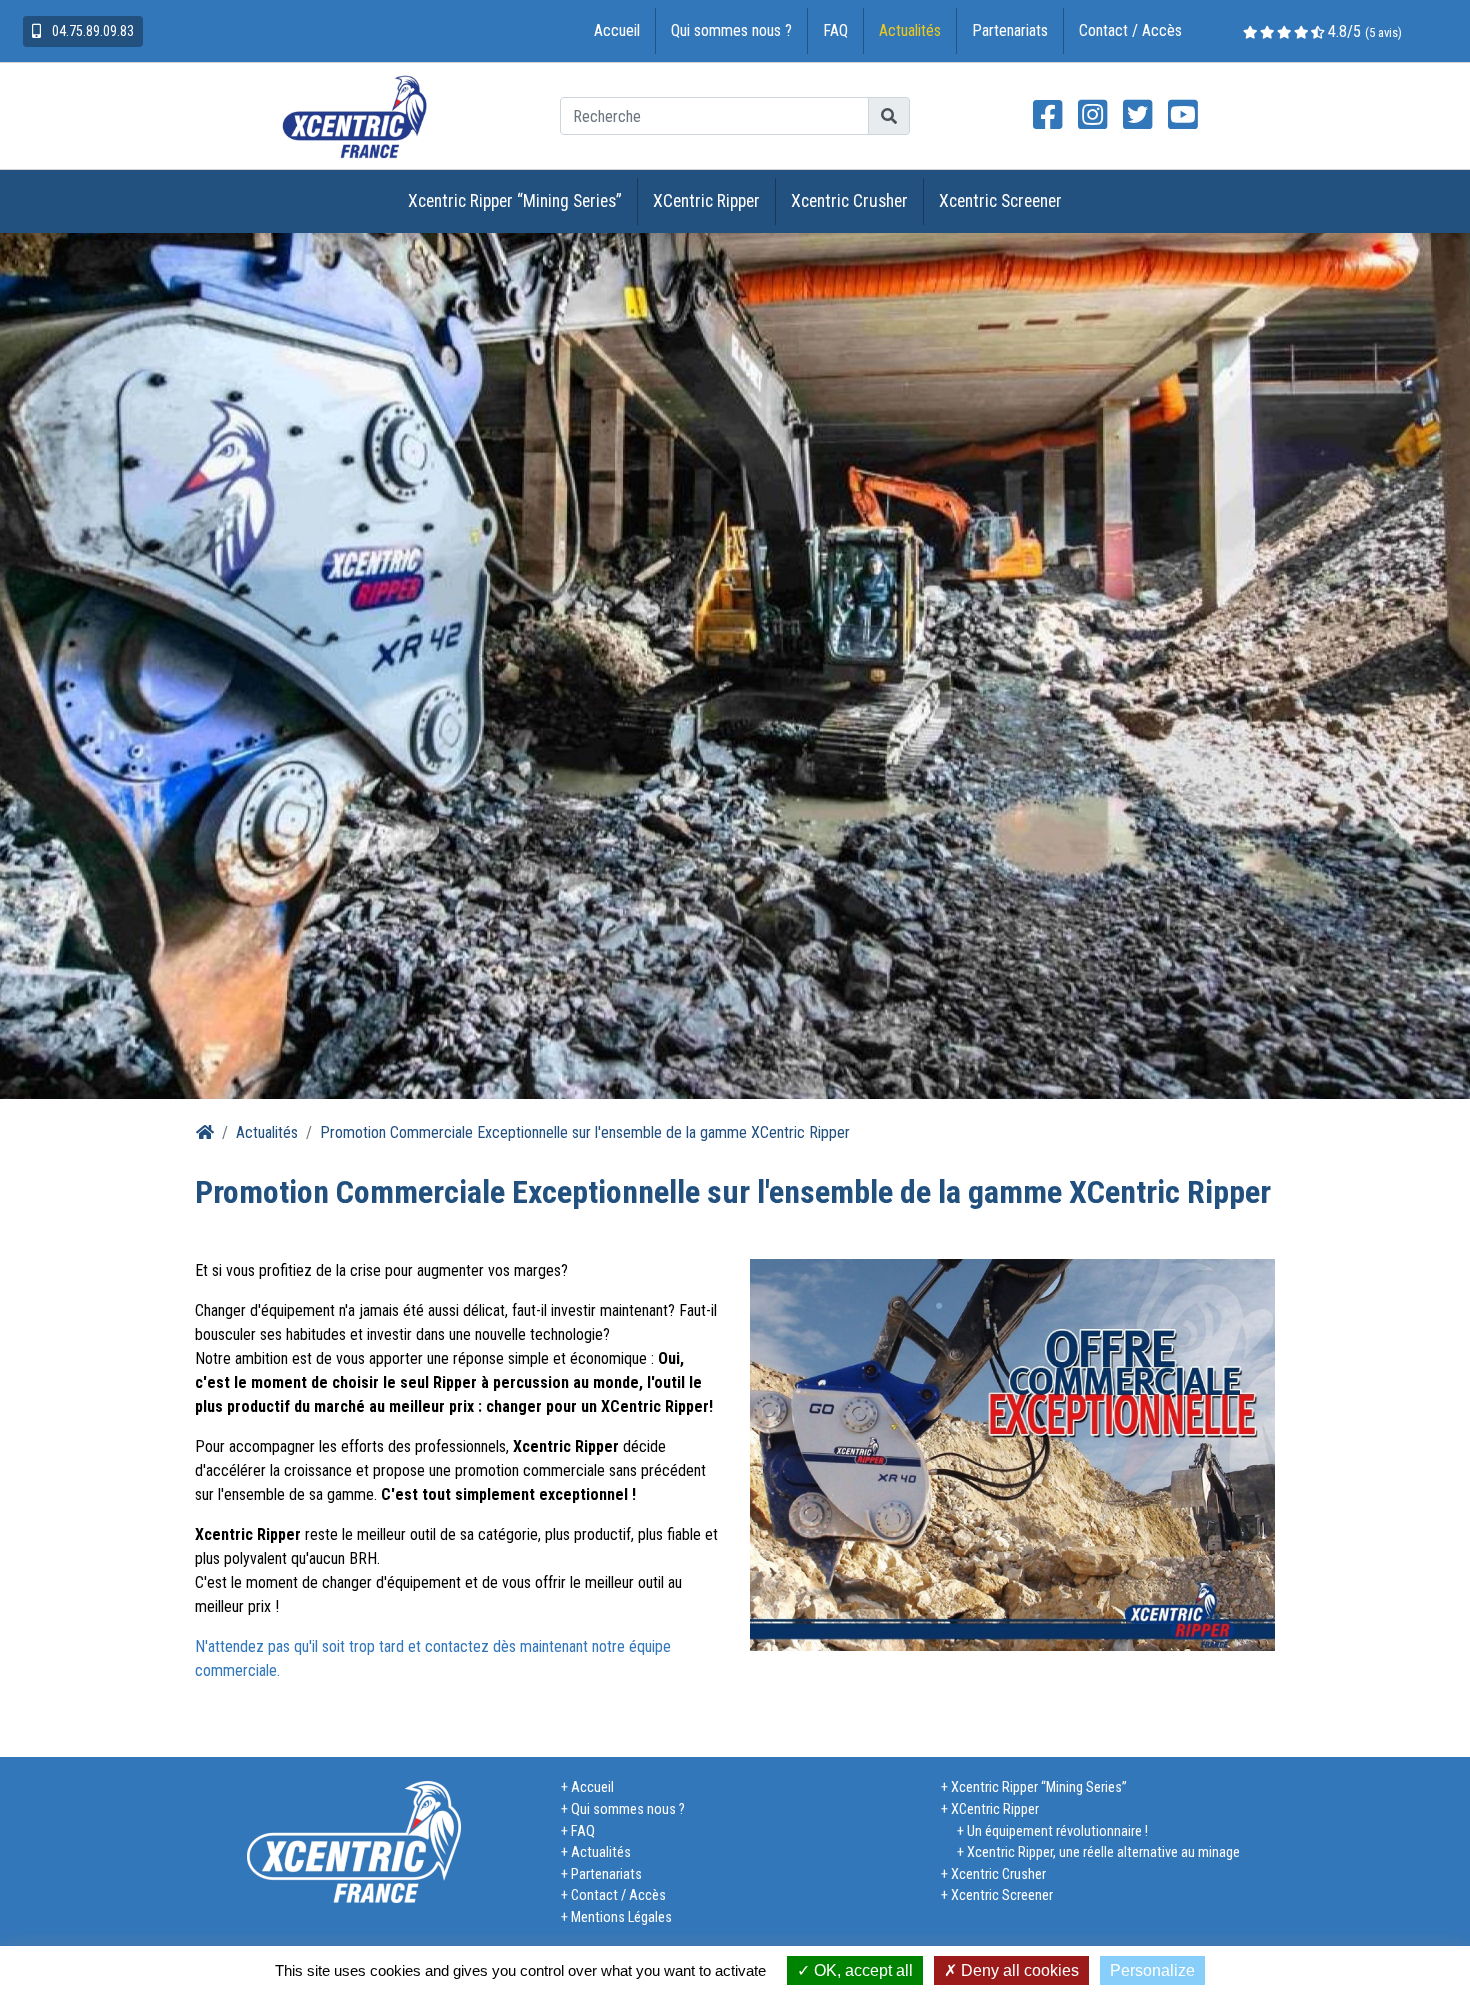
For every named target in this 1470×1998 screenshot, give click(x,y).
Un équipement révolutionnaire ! (1057, 1831)
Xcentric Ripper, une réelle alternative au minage (1103, 1852)
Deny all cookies (1018, 1970)
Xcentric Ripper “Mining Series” (515, 201)
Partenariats (1010, 30)
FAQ (835, 30)
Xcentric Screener (1000, 201)
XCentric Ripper (706, 201)
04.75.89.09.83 (91, 31)
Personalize (1152, 1970)
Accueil (617, 30)
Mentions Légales (621, 1917)
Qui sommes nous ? (731, 30)
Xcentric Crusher (849, 201)
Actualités (910, 30)
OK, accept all (861, 1970)
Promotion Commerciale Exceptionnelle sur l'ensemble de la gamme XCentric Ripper (585, 1132)
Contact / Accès (1130, 30)
